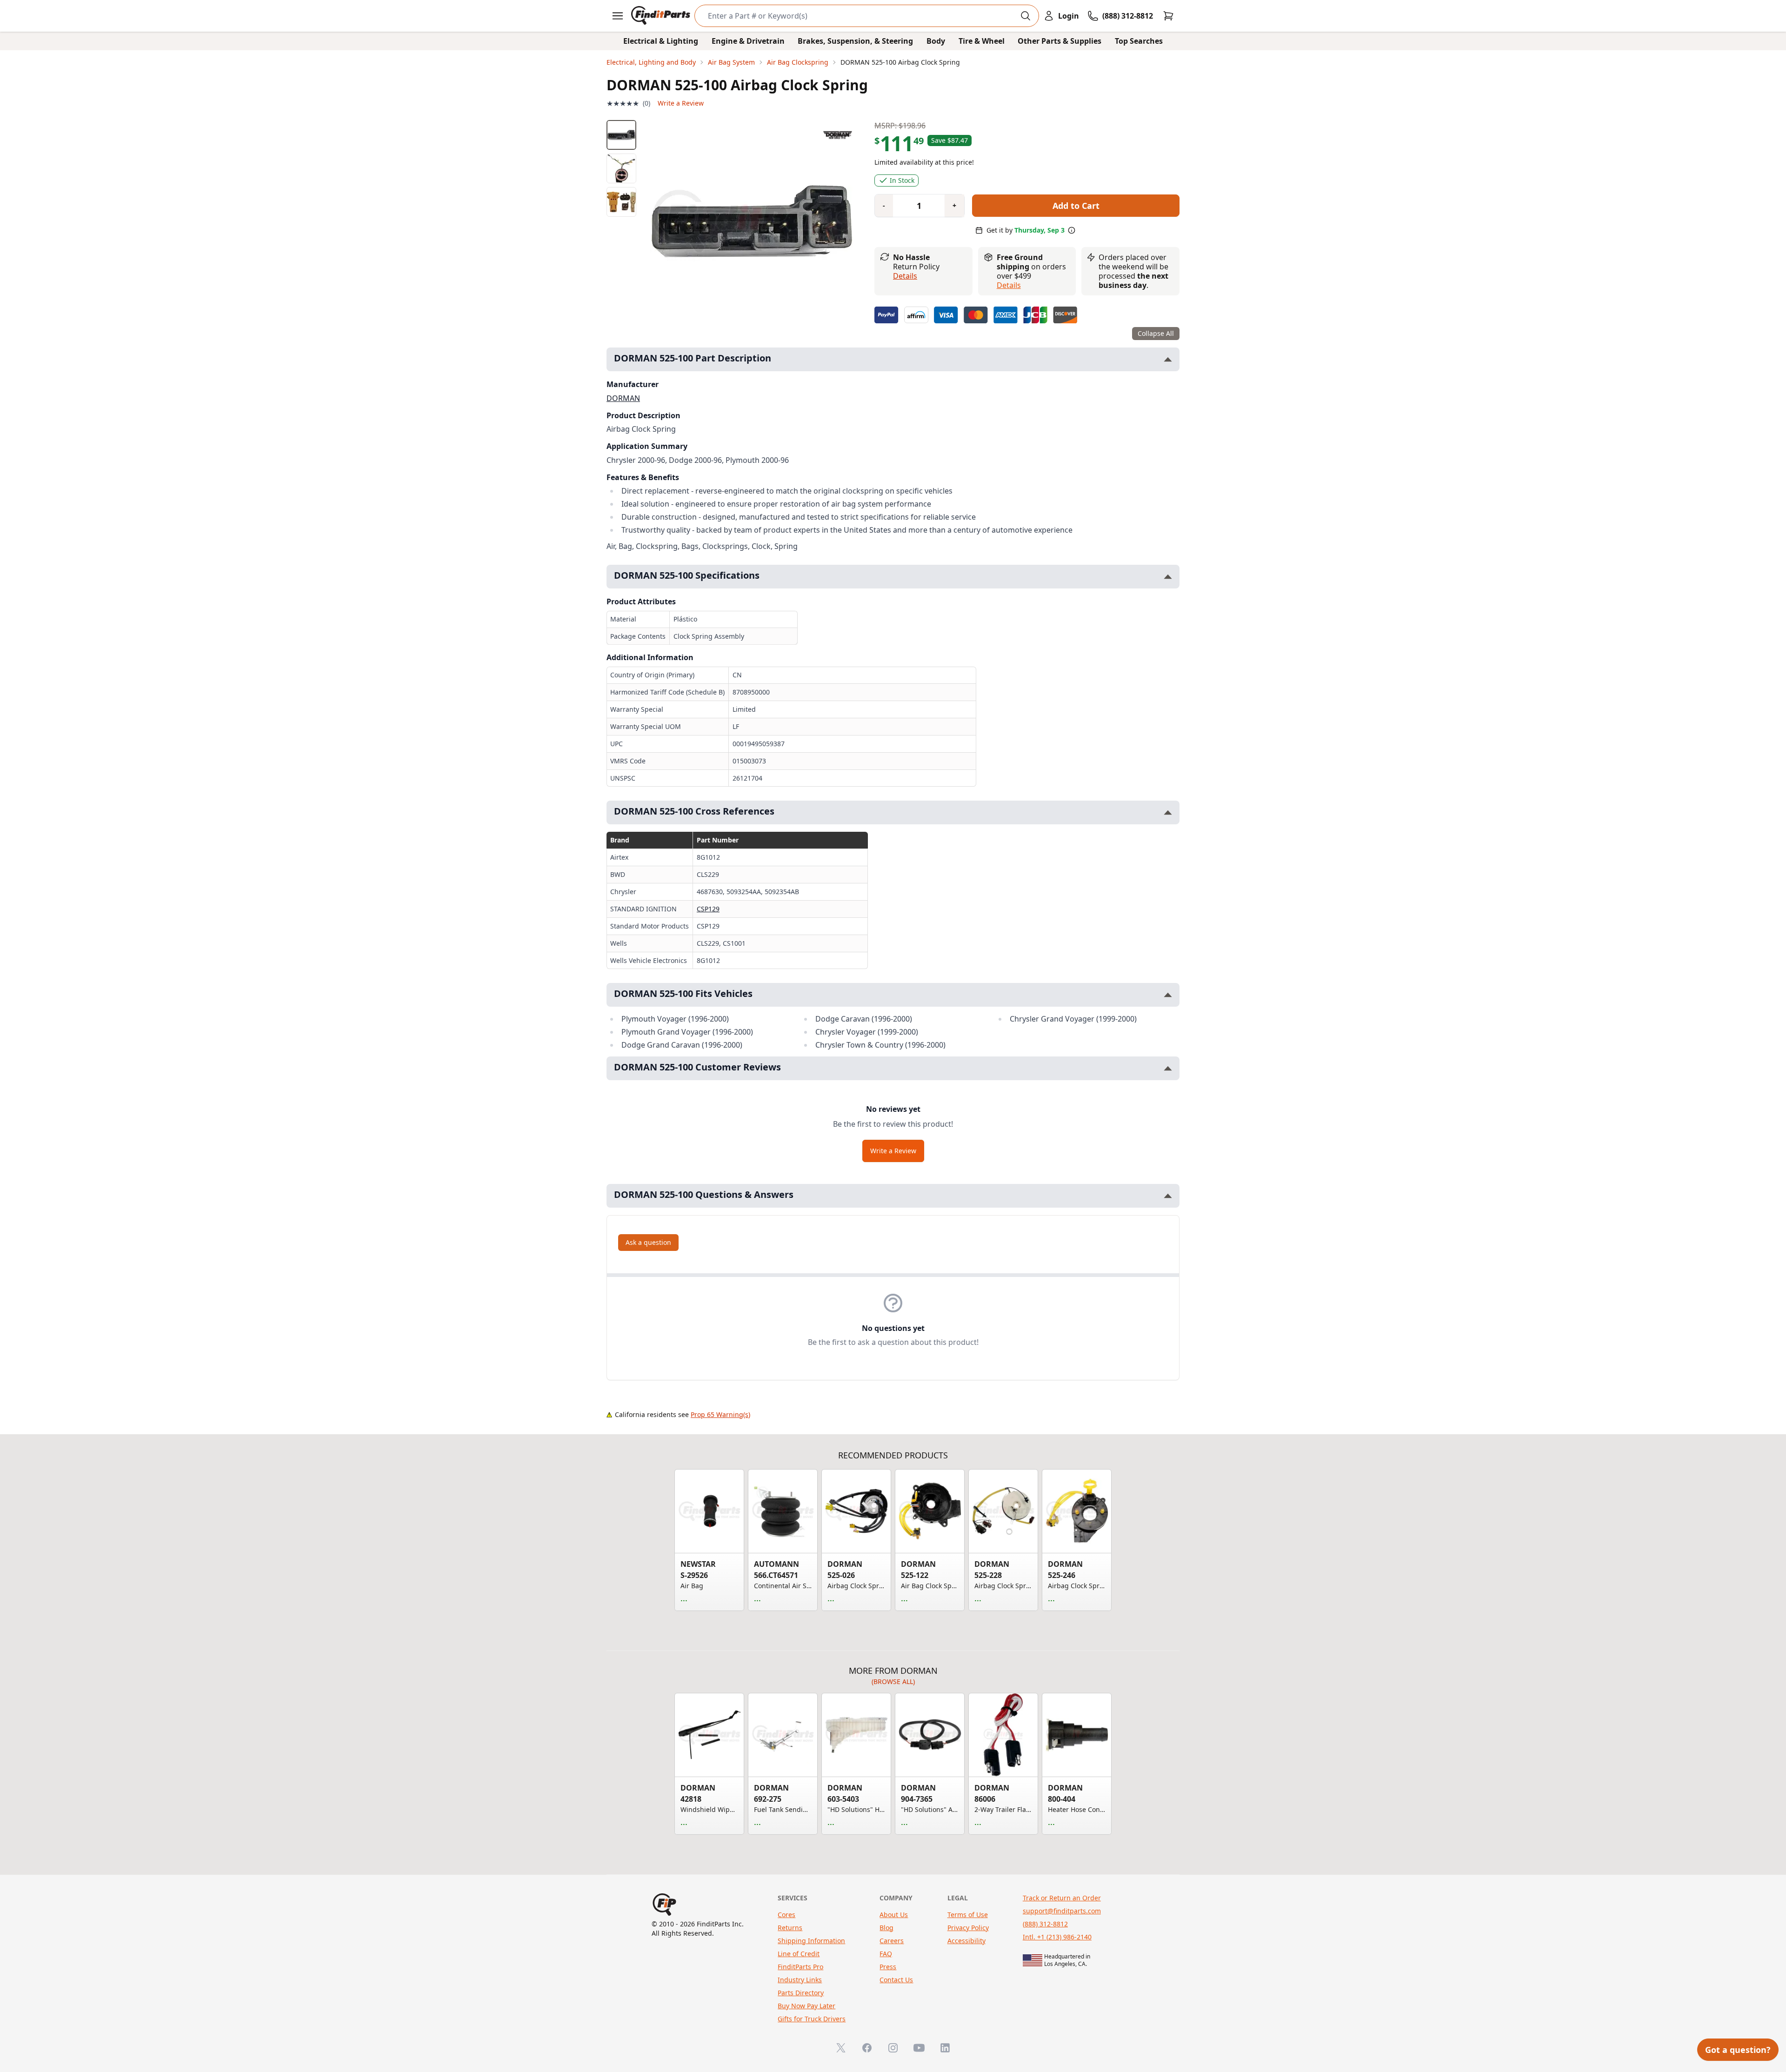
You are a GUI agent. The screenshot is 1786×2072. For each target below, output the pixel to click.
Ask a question (648, 1242)
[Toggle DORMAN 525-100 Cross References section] (1168, 812)
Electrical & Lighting (661, 41)
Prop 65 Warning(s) (720, 1414)
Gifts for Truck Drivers (812, 2019)
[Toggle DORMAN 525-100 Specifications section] (1168, 577)
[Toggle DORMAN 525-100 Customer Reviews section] (1168, 1068)
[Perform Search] (1026, 16)
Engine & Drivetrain (748, 41)
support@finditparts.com (1062, 1911)
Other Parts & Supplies (1060, 41)
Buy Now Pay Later (806, 2006)
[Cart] (1168, 16)
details (1009, 285)
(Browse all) (893, 1681)
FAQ (886, 1954)
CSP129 (708, 909)
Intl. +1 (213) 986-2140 (1057, 1937)
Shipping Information (811, 1941)
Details (905, 276)
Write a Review (681, 103)
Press (888, 1967)
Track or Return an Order (1062, 1898)
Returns (790, 1928)
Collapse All (1156, 333)
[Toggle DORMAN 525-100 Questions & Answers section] (1168, 1196)
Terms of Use (968, 1915)
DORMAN (623, 398)
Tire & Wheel (982, 41)
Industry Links (800, 1980)
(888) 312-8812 (1045, 1924)
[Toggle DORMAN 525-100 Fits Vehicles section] (1168, 995)
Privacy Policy (968, 1928)
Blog (886, 1928)
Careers (892, 1941)
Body (936, 41)
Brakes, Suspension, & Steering (855, 41)
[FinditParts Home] (662, 16)
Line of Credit (799, 1954)
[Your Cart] (1168, 16)
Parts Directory (801, 1993)
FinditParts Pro (800, 1967)
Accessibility (966, 1941)
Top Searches (1139, 41)
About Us (894, 1915)
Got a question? (1738, 2050)
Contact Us (896, 1980)
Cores (786, 1915)
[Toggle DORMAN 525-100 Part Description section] (1168, 359)
